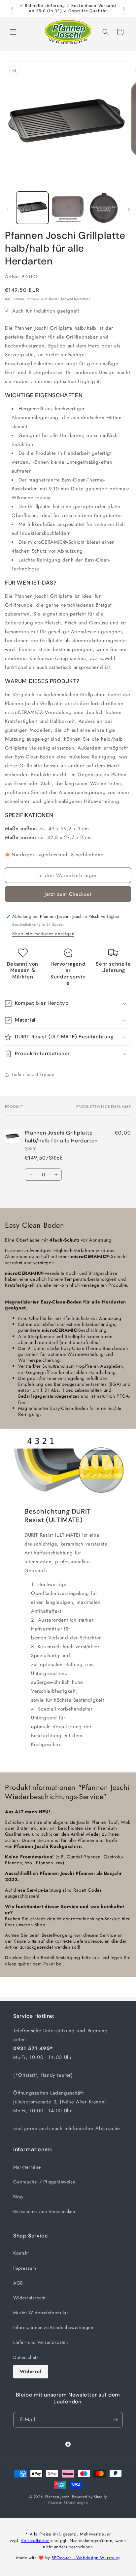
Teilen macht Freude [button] (33, 1074)
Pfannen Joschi (58, 2497)
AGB (18, 2283)
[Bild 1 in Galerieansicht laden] (32, 208)
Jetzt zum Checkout (68, 894)
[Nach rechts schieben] (129, 209)
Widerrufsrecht (29, 2298)
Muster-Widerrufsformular (41, 2313)
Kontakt (21, 2253)
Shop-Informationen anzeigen (43, 934)
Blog (18, 2197)
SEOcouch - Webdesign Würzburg (85, 2558)
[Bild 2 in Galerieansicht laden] (68, 208)
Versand (33, 299)
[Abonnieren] (115, 2420)
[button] (13, 32)
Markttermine (27, 2167)
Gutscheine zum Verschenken (44, 2211)
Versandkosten (35, 2541)
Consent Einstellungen (68, 2503)
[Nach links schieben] (7, 209)
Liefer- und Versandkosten (41, 2342)
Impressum (25, 2268)
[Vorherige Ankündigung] (12, 9)
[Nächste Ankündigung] (124, 9)
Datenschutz (26, 2357)
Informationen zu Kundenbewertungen (53, 2327)
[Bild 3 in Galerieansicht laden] (103, 208)
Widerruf (31, 2371)
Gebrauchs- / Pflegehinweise (44, 2182)
